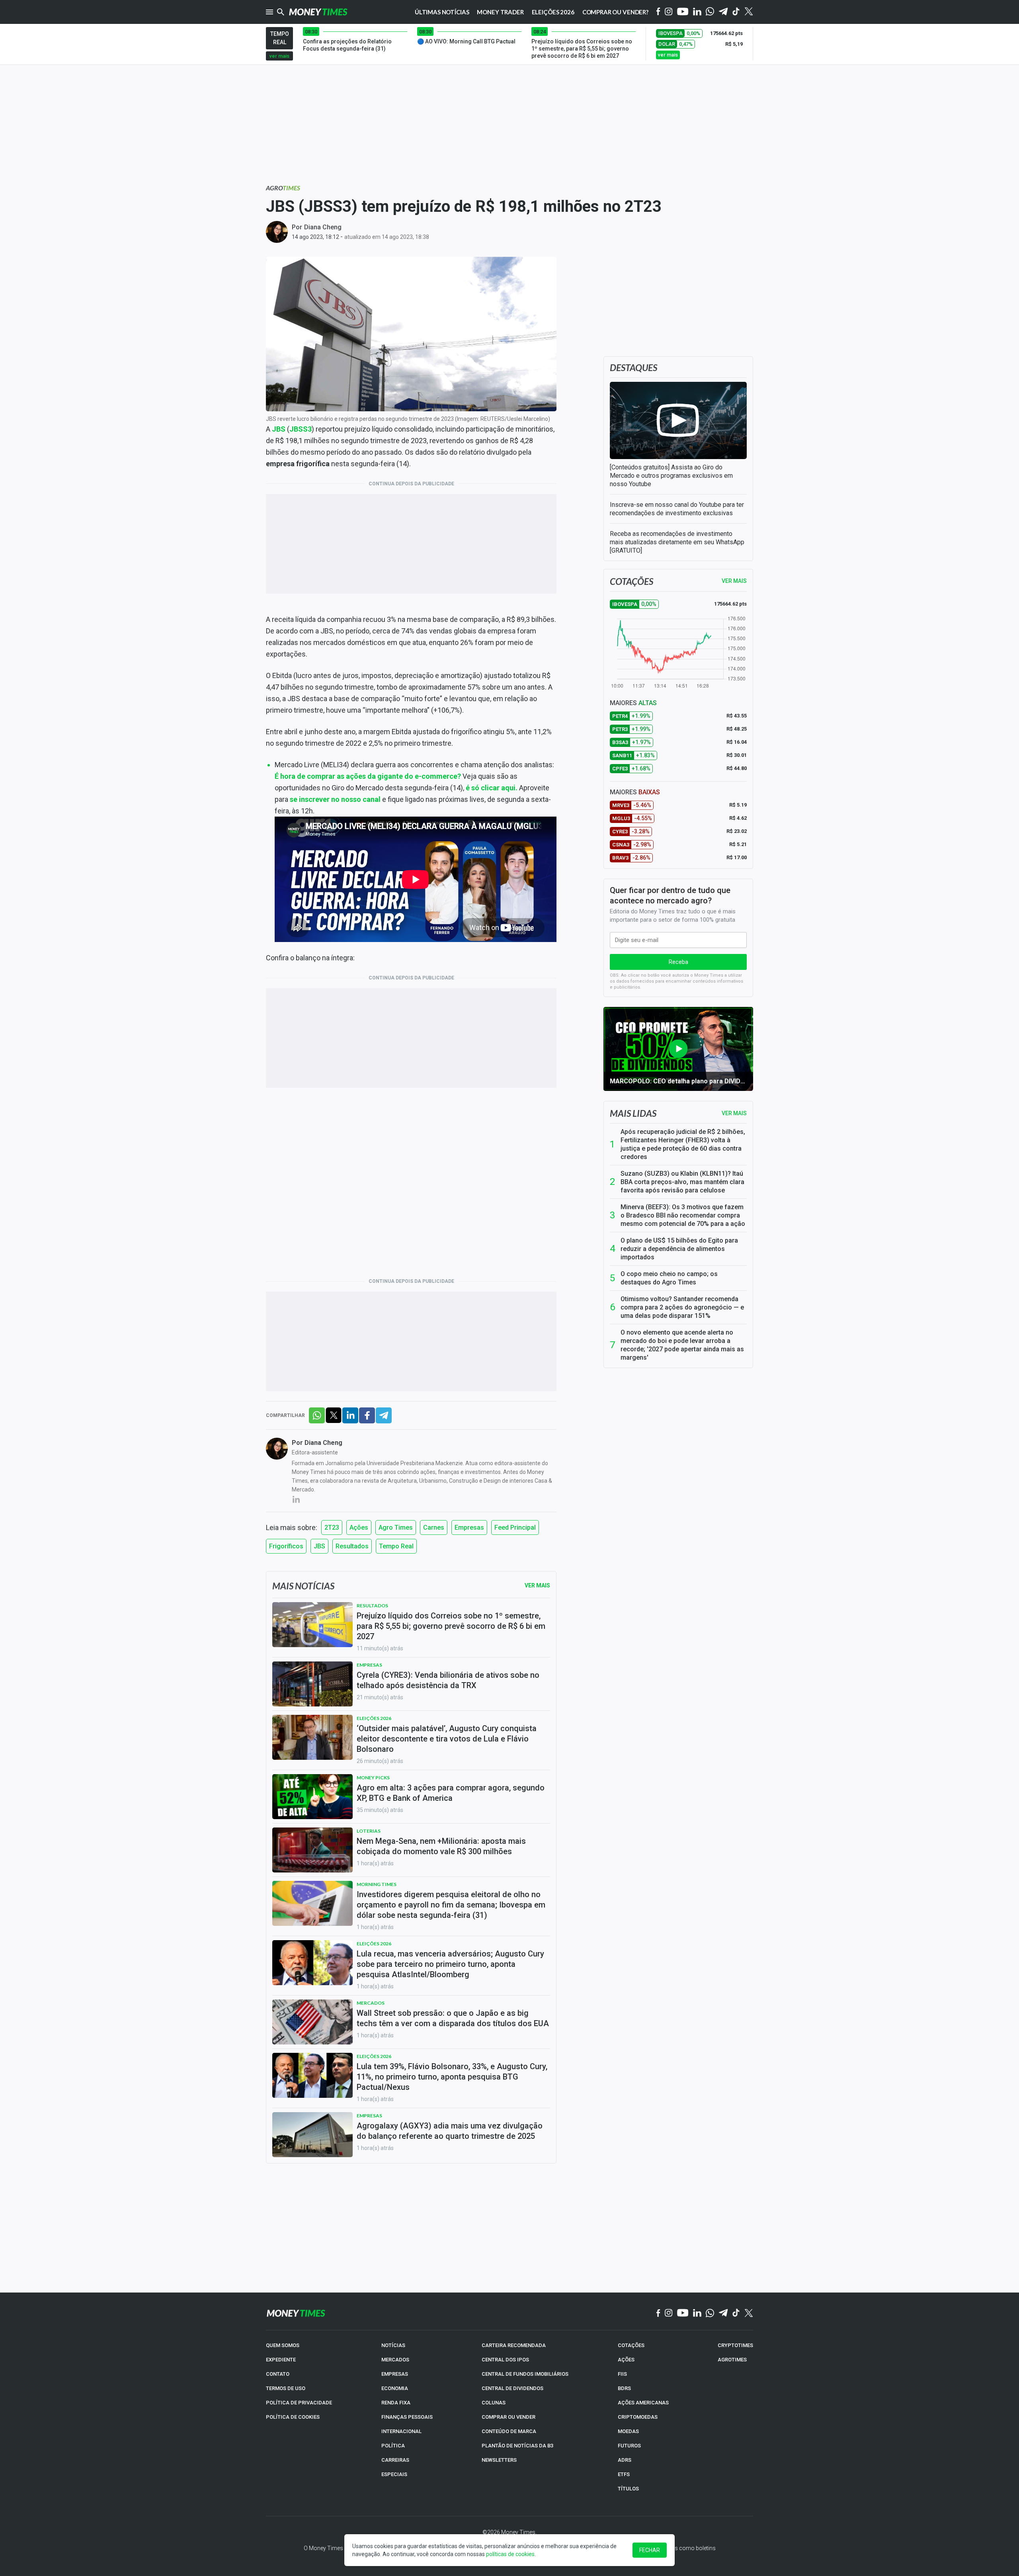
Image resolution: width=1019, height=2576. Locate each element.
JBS (319, 1546)
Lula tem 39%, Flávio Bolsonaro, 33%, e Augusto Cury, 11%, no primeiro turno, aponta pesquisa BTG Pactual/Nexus (452, 2077)
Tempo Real (396, 1546)
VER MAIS (734, 581)
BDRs (624, 2388)
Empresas (469, 1527)
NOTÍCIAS (393, 2345)
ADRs (625, 2460)
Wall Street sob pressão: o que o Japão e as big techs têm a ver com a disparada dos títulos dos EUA (453, 2018)
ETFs (624, 2474)
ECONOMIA (395, 2388)
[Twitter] (749, 12)
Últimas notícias (442, 12)
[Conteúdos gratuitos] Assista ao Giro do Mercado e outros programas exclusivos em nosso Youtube (671, 476)
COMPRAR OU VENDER (509, 2417)
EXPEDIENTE (281, 2360)
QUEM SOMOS (283, 2345)
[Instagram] (669, 12)
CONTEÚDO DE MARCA (509, 2431)
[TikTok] (736, 2313)
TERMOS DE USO (286, 2388)
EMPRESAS (395, 2374)
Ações (359, 1527)
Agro (283, 188)
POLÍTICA (393, 2446)
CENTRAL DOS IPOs (505, 2360)
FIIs (622, 2374)
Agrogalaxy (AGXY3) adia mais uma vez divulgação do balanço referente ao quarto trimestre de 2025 (450, 2131)
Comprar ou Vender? (615, 12)
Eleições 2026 (553, 12)
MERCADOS (395, 2360)
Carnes (434, 1527)
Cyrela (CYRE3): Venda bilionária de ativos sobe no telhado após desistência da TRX (448, 1680)
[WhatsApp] (710, 12)
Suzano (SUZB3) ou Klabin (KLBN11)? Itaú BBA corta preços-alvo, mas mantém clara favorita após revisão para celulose (682, 1182)
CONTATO (278, 2374)
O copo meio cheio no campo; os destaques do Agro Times (669, 1278)
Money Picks (373, 1778)
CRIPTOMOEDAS (638, 2417)
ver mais (279, 56)
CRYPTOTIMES (735, 2345)
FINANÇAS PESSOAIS (407, 2417)
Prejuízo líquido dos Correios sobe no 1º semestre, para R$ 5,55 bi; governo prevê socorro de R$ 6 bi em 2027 (451, 1626)
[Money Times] (318, 12)
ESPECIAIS (394, 2474)
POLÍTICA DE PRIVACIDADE (299, 2403)
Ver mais (734, 1113)
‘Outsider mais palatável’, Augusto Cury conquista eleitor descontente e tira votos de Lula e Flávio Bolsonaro (447, 1739)
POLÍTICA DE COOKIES (293, 2417)
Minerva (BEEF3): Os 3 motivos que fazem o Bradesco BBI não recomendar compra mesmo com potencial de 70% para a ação (683, 1215)
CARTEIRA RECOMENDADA (514, 2345)
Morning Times (377, 1884)
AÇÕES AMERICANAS (643, 2403)
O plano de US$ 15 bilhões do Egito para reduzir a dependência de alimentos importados (679, 1249)
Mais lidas (633, 1113)
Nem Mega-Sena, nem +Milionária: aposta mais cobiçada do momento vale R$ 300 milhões (441, 1846)
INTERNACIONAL (401, 2431)
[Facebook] (658, 12)
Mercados (371, 2003)
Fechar (650, 2550)
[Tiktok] (736, 12)
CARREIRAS (395, 2460)
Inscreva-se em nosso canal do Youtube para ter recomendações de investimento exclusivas (677, 509)
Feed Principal (515, 1527)
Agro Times (396, 1527)
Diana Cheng (323, 227)
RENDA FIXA (396, 2403)
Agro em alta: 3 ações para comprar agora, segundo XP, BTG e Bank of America (451, 1793)
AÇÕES (626, 2360)
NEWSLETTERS (499, 2460)
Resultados (352, 1546)
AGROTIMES (732, 2360)
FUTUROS (629, 2446)
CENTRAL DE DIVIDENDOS (512, 2388)
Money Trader (500, 12)
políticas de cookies (510, 2554)
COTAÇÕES (631, 2345)
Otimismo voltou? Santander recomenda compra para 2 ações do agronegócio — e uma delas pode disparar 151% (682, 1307)
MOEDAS (628, 2431)
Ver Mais (537, 1585)
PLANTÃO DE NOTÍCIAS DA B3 (517, 2446)
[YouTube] (683, 12)
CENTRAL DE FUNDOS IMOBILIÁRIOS (525, 2374)
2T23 (332, 1527)
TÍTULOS (628, 2489)
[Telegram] (723, 12)
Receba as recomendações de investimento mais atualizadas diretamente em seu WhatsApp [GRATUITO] (677, 542)
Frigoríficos (286, 1546)
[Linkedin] (697, 12)
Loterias (369, 1831)
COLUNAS (494, 2403)
